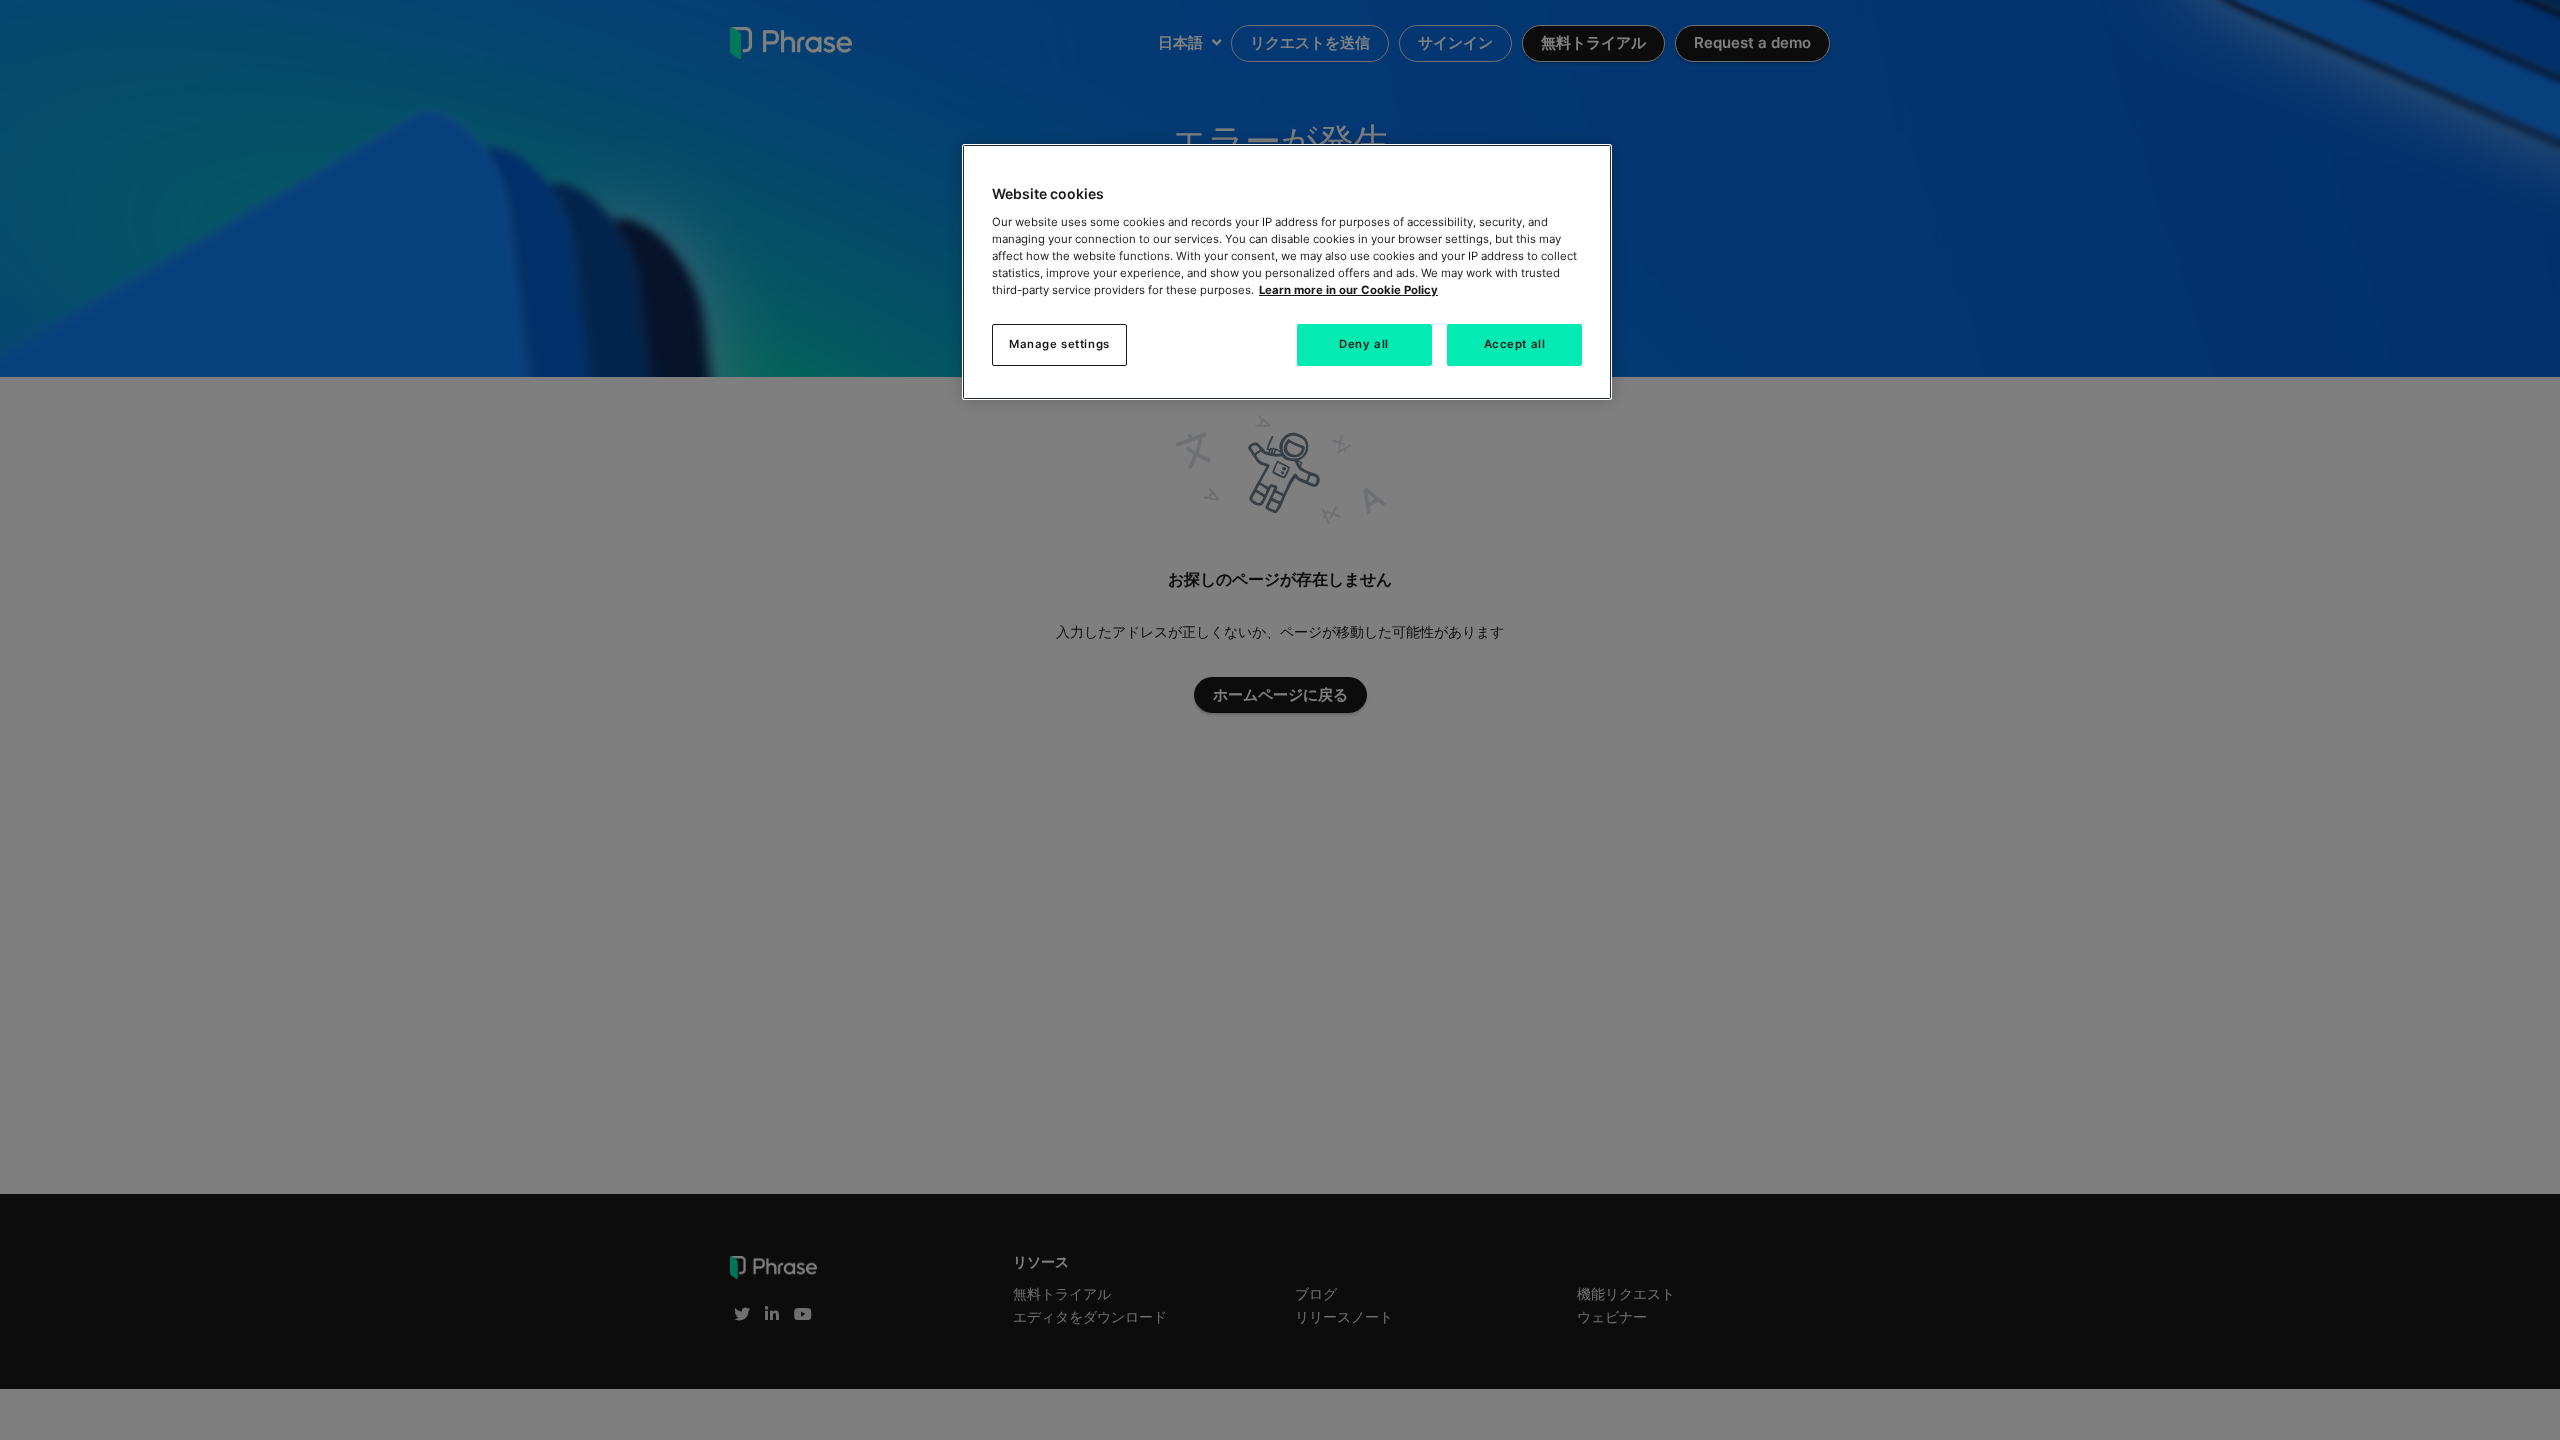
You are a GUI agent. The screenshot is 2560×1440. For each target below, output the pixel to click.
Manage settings (1059, 344)
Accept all (1515, 344)
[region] (1287, 272)
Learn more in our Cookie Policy (1348, 290)
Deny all (1364, 344)
